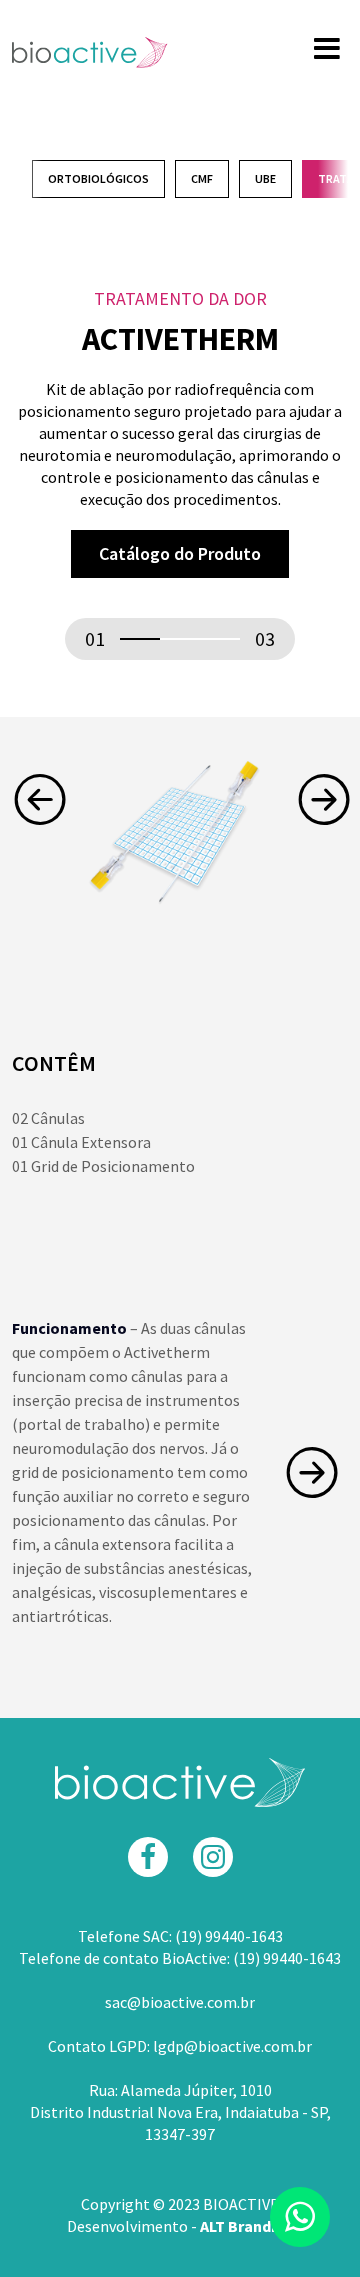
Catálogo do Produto (180, 553)
